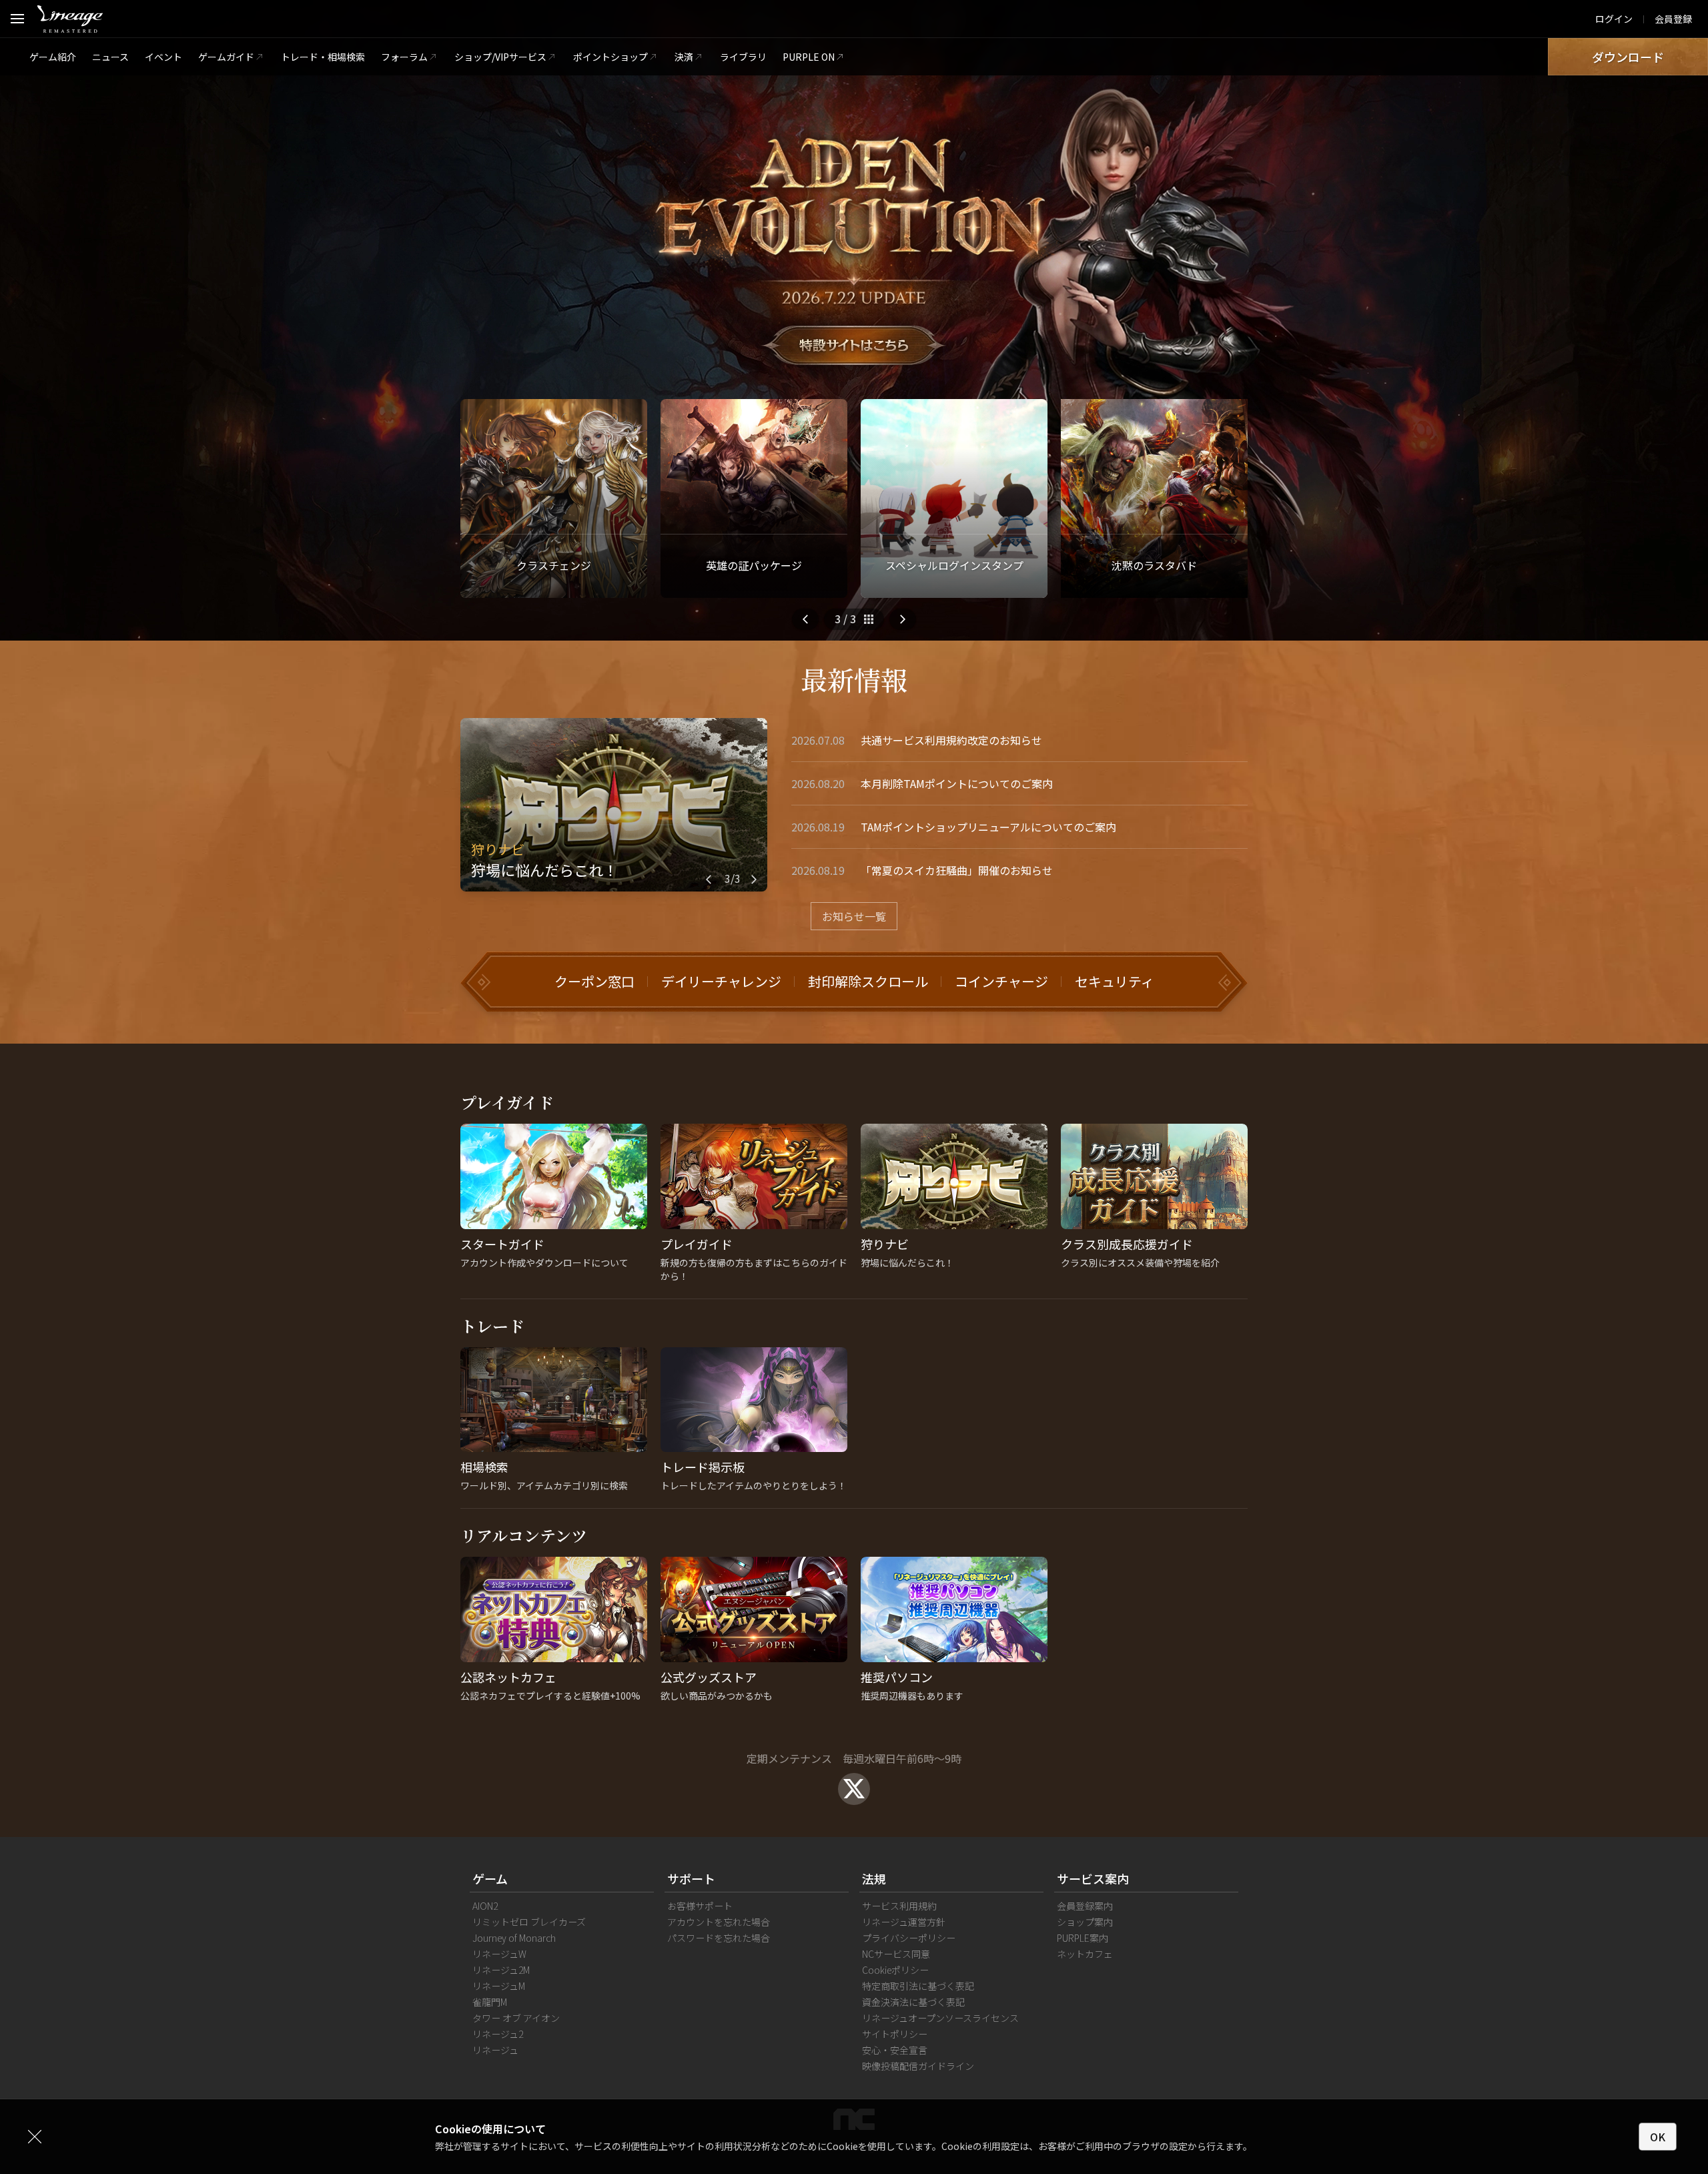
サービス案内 (1093, 1878)
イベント (163, 57)
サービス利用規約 (899, 1906)
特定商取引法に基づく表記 (918, 1986)
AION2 (485, 1906)
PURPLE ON (809, 57)
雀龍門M (490, 2002)
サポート (691, 1878)
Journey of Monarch (514, 1938)
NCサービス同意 (896, 1954)
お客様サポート (700, 1906)
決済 (684, 57)
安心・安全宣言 (895, 2050)
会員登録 (1673, 19)
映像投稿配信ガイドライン (918, 2066)
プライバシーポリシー (909, 1938)
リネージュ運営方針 (904, 1922)
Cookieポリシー (895, 1970)
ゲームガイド (226, 57)
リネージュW (499, 1954)
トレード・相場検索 (323, 57)
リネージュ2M (501, 1970)
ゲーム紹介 (53, 57)
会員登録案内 (1085, 1906)
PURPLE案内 (1083, 1938)
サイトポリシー (895, 2034)
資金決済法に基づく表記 (913, 2002)
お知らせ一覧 (854, 916)
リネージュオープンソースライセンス (940, 2018)
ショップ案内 (1085, 1922)
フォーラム (404, 57)
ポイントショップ (610, 57)
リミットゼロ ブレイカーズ (529, 1922)
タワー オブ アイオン (516, 2018)
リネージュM (499, 1986)
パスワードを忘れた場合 (719, 1938)
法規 (874, 1878)
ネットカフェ (1085, 1954)
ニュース (110, 57)
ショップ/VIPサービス (500, 57)
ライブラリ (743, 57)
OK (1658, 2137)
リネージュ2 (498, 2034)
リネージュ (495, 2050)
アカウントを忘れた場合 (719, 1922)
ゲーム (490, 1878)
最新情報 (854, 679)
